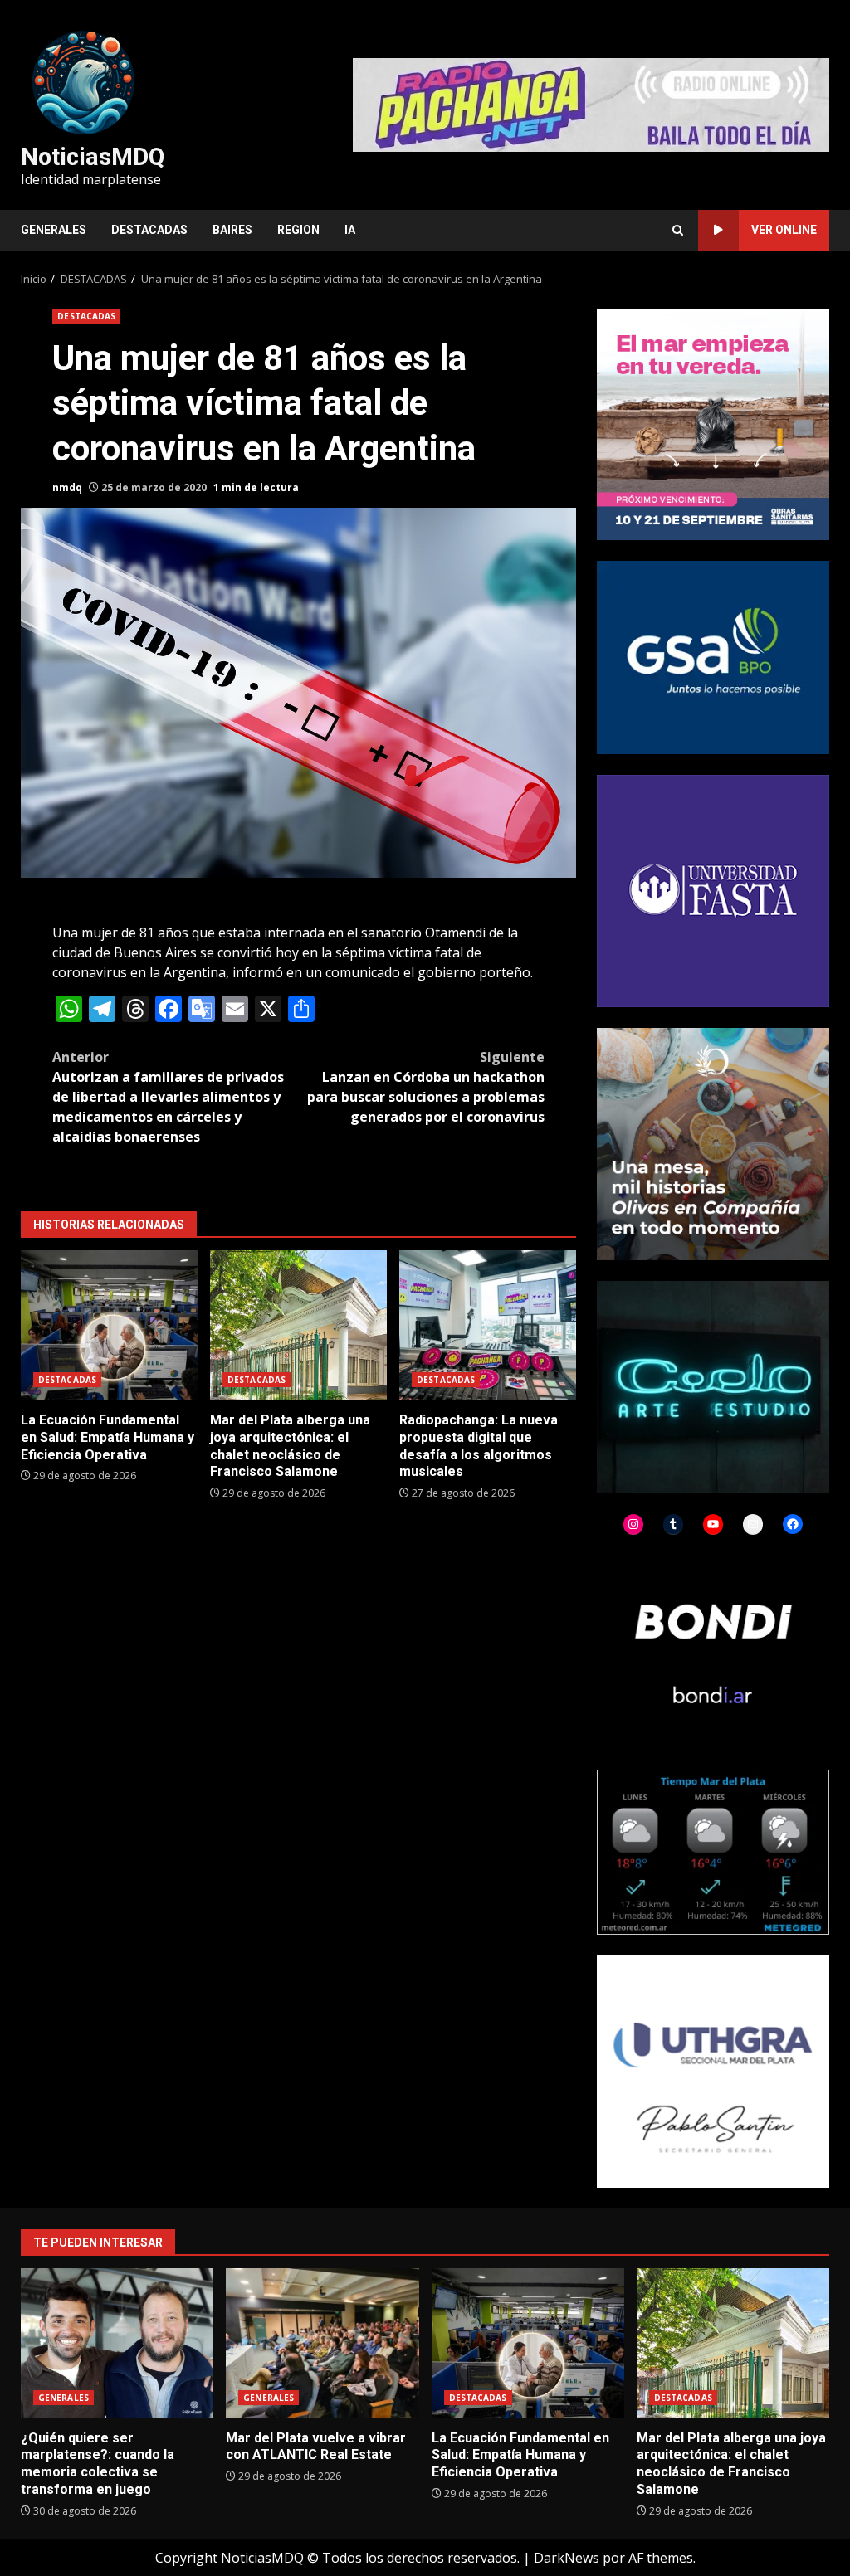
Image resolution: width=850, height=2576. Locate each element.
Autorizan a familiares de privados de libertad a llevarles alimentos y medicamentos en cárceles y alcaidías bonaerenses (168, 1097)
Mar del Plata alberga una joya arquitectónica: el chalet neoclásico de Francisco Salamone (298, 1325)
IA (350, 230)
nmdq (67, 487)
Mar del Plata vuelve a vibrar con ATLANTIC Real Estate (322, 2343)
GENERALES (54, 230)
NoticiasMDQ (93, 157)
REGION (298, 230)
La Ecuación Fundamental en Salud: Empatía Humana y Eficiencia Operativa (109, 1325)
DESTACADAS (149, 230)
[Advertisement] (591, 104)
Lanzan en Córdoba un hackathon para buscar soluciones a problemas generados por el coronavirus (426, 1087)
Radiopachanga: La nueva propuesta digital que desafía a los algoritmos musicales (488, 1325)
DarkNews (567, 2558)
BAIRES (232, 230)
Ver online (784, 230)
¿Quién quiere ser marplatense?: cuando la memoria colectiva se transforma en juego (117, 2343)
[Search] (678, 230)
